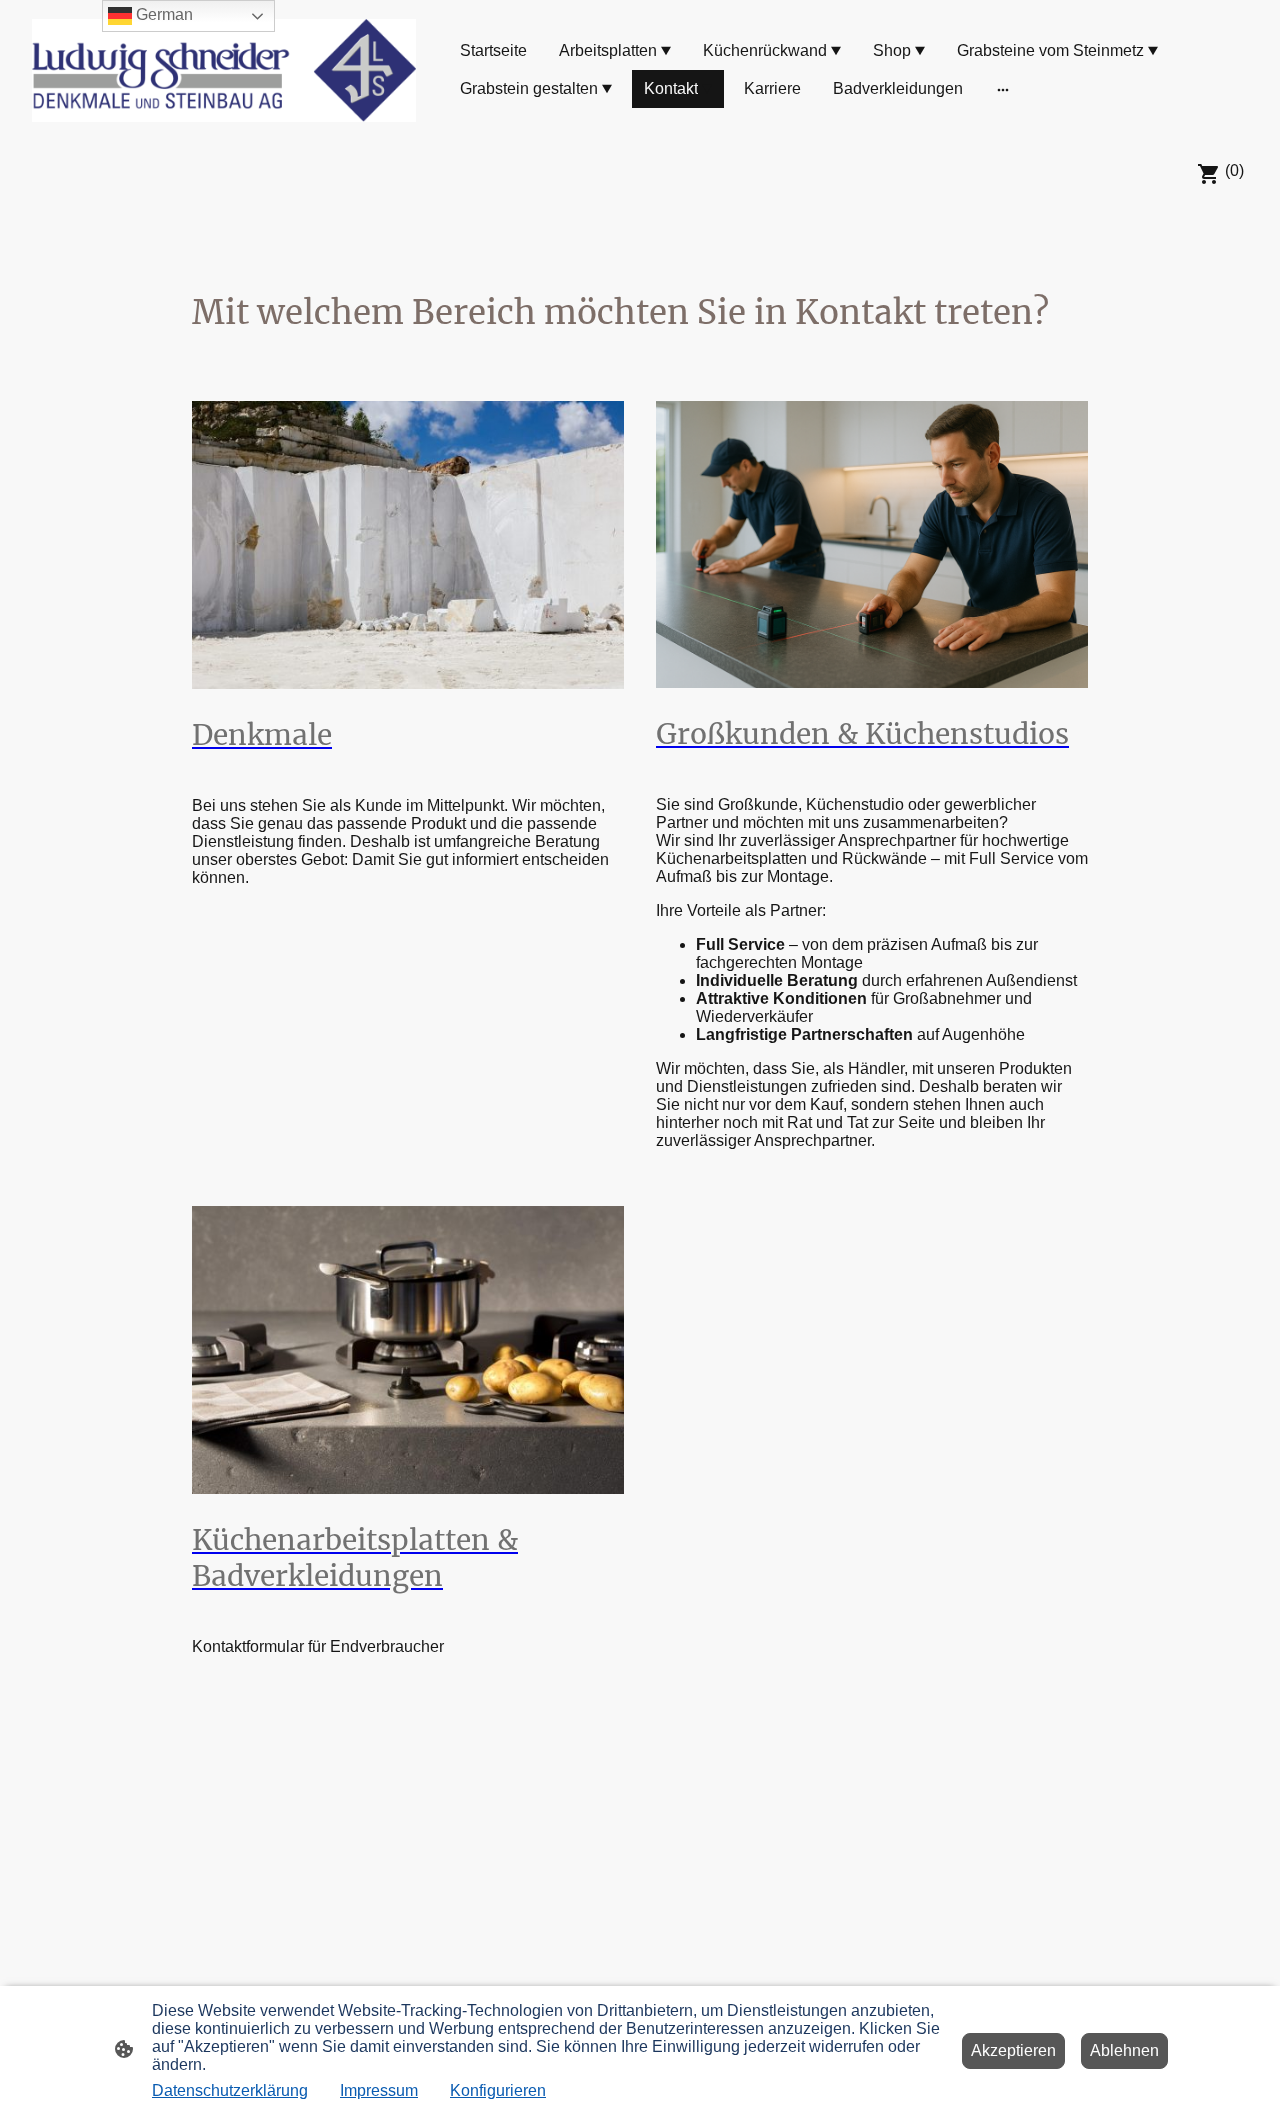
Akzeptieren (1013, 2050)
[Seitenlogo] (224, 70)
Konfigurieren (498, 2090)
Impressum (379, 2090)
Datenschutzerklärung (230, 2090)
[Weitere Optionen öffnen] (1003, 89)
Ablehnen (1124, 2050)
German (162, 14)
